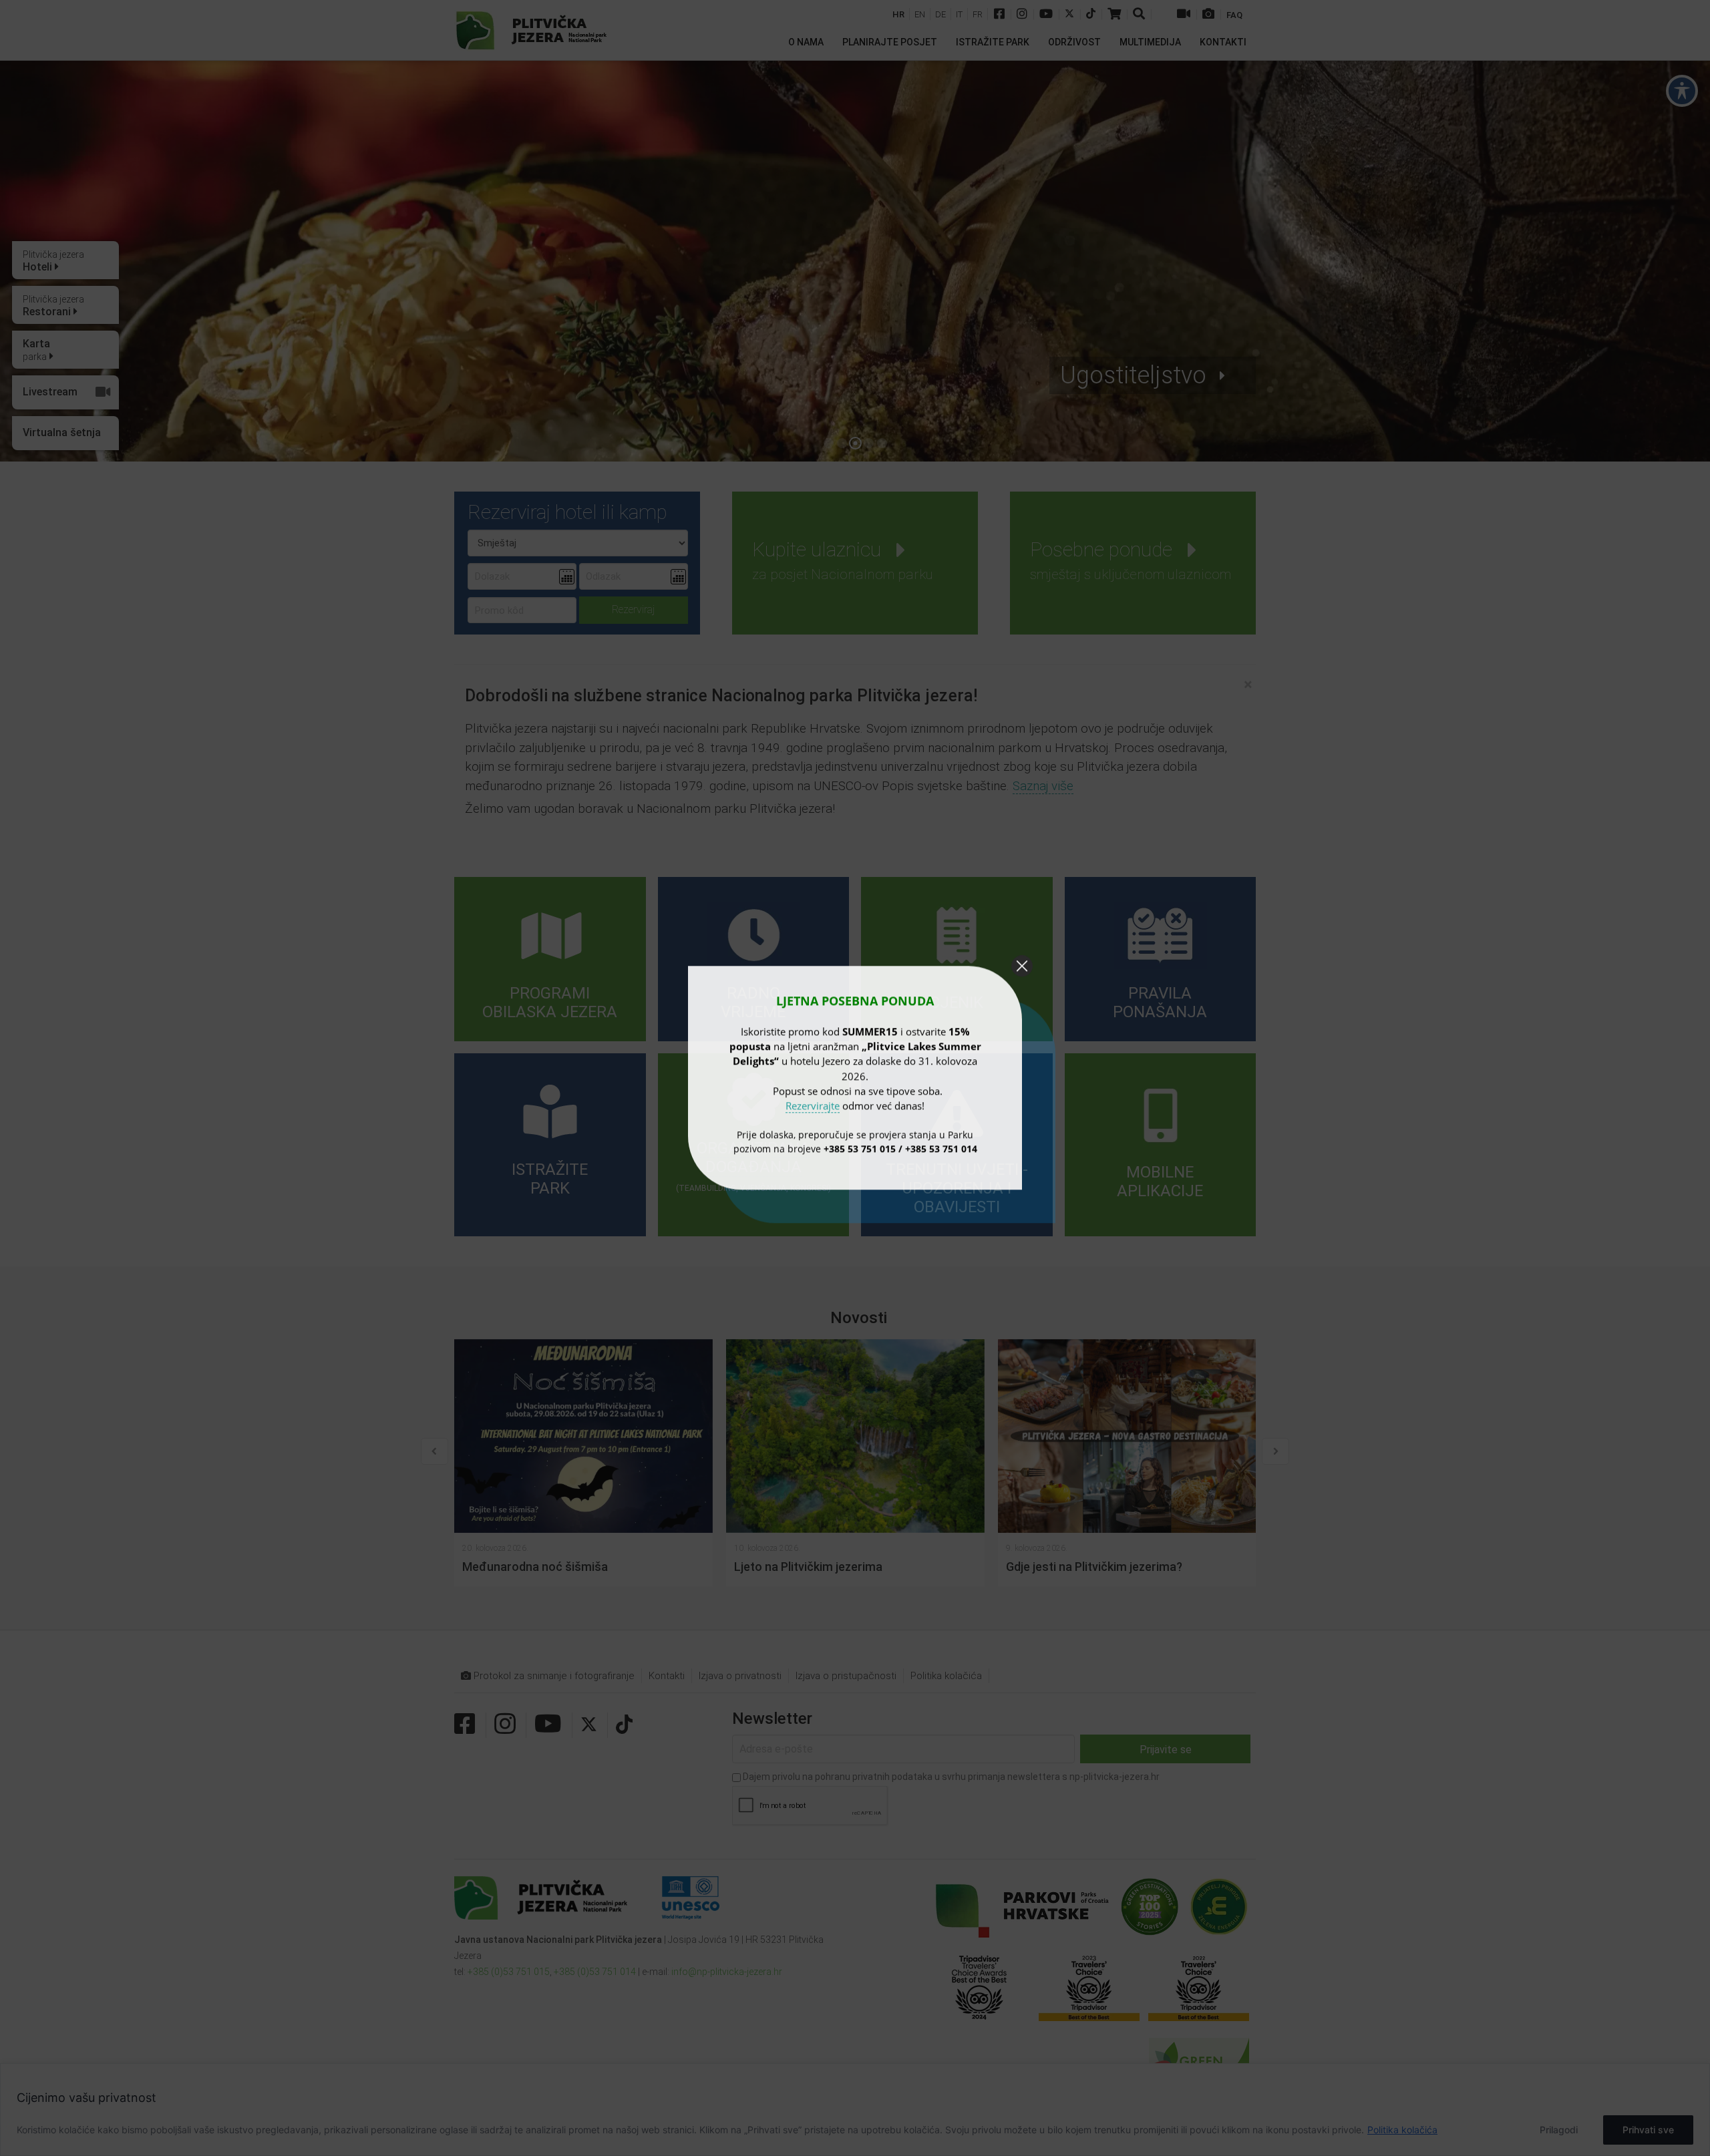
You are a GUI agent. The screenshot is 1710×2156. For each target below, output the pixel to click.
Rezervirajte (813, 1105)
